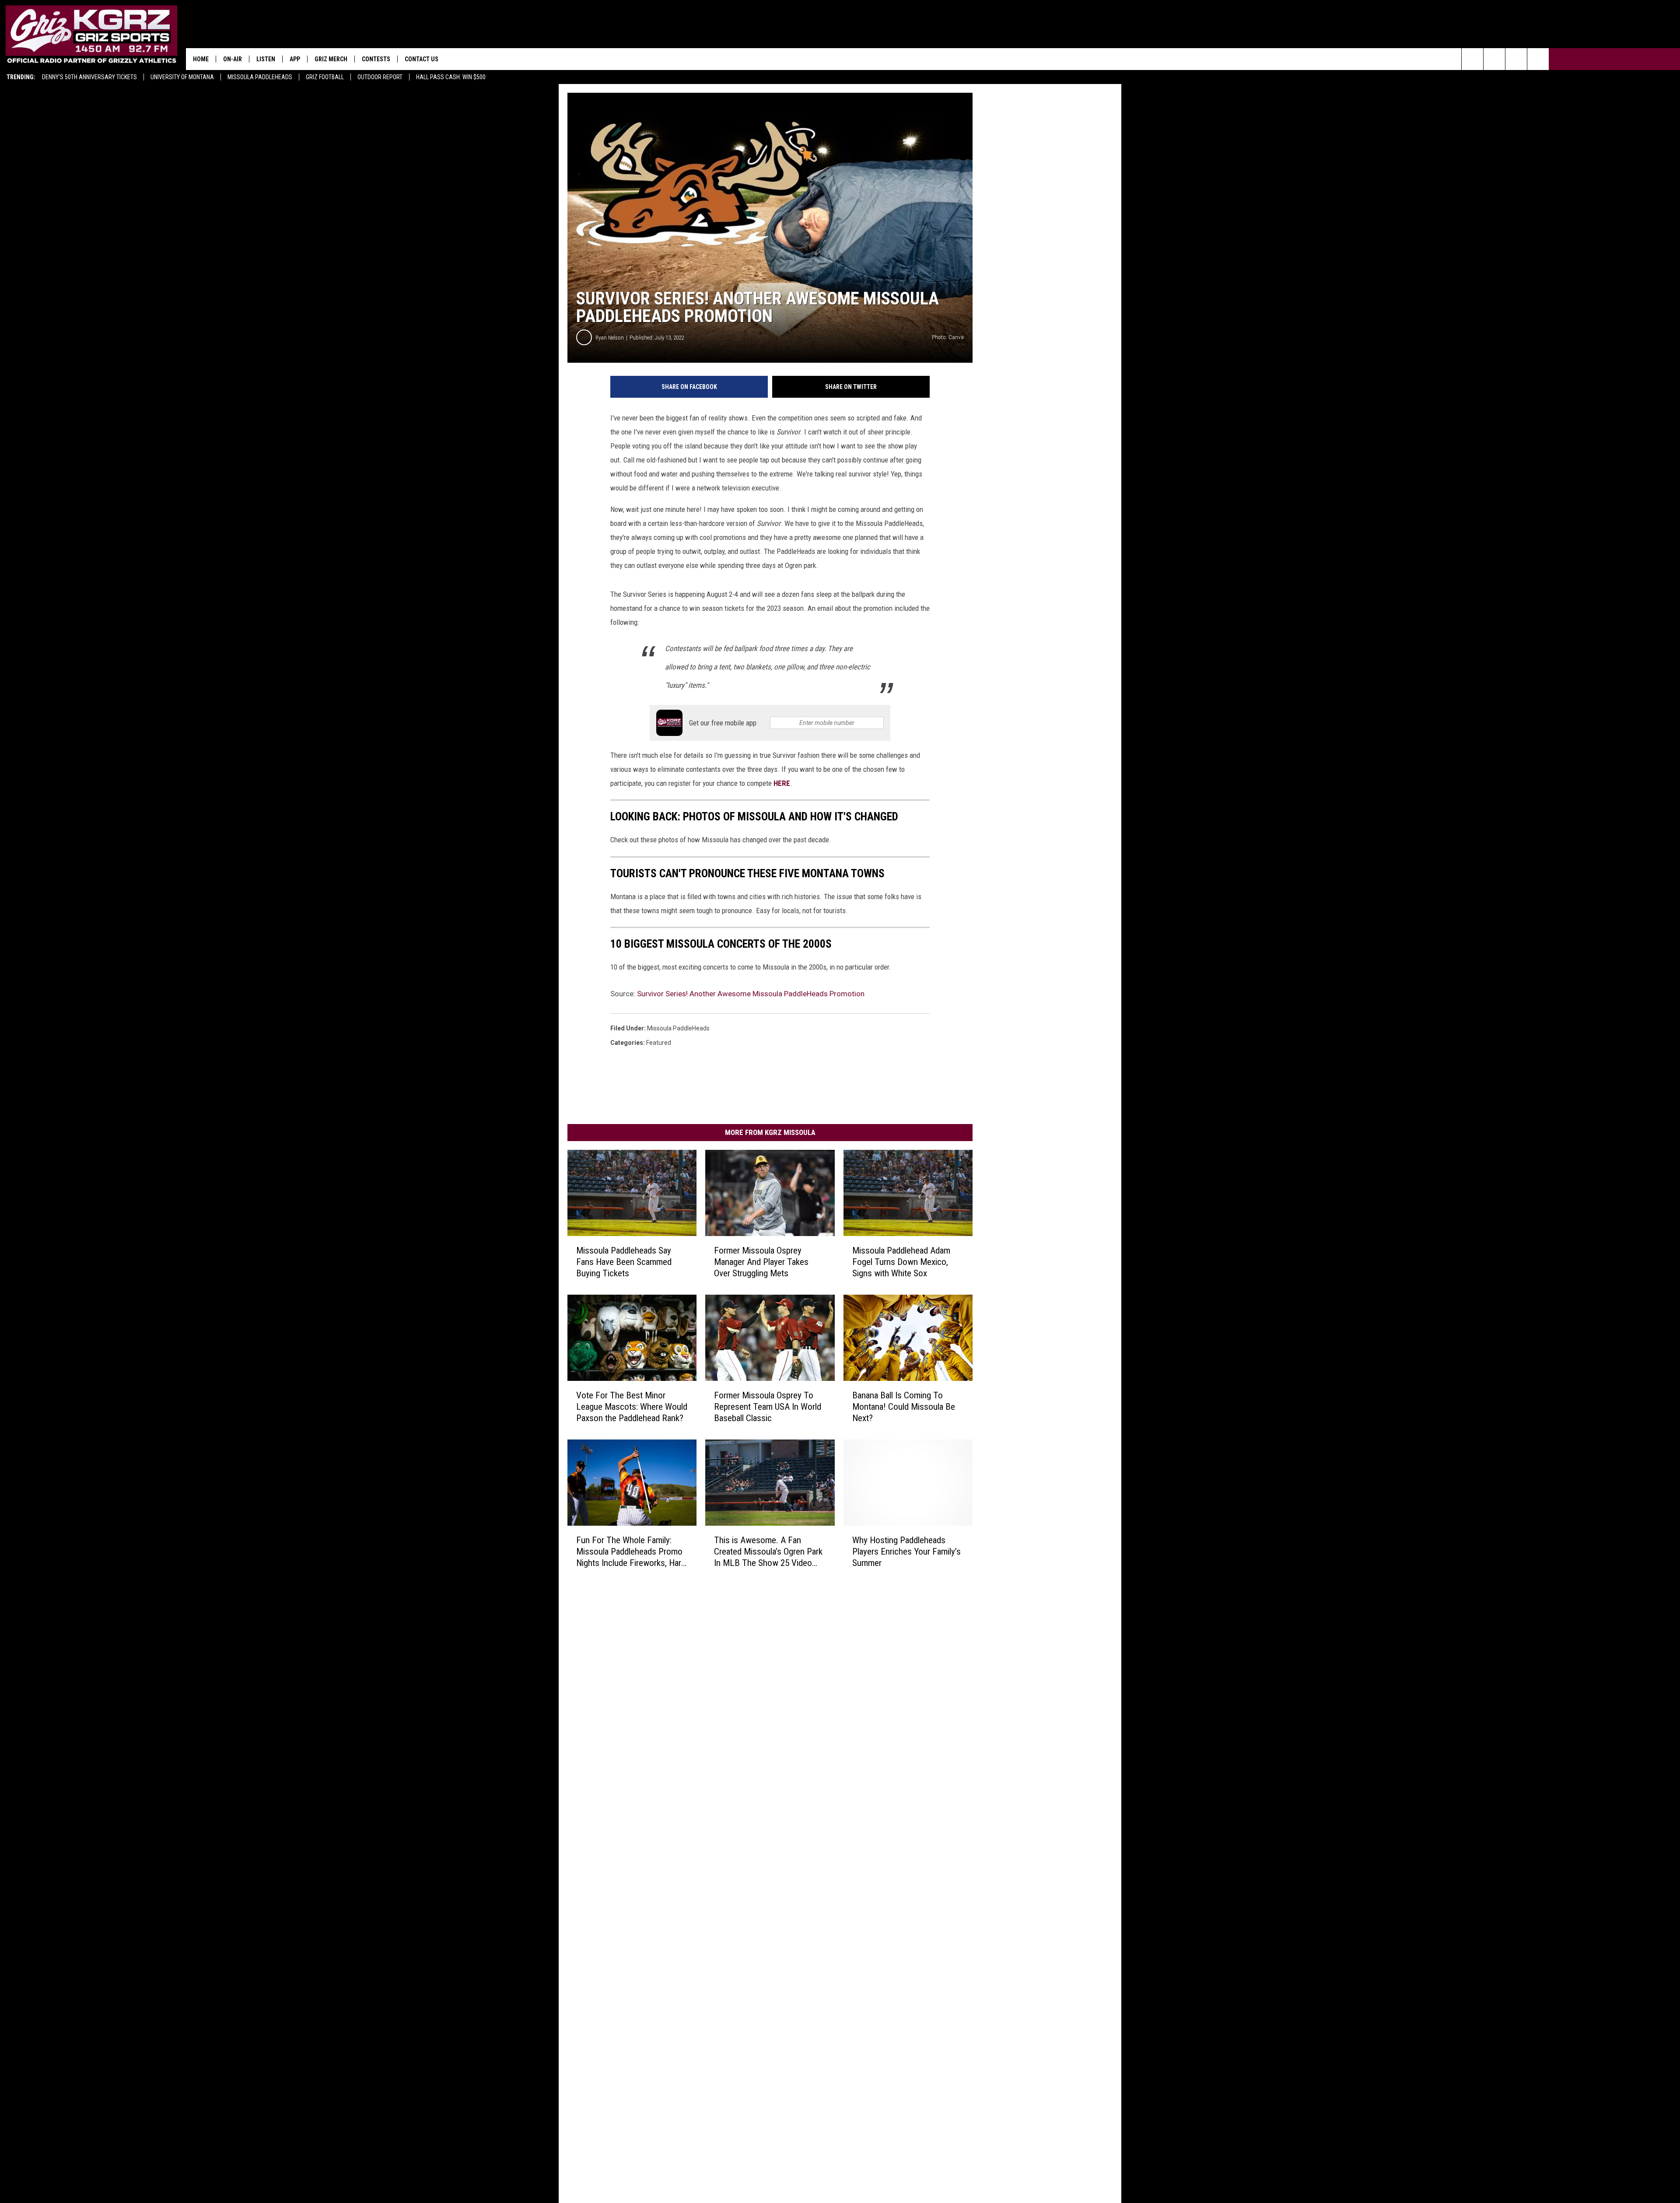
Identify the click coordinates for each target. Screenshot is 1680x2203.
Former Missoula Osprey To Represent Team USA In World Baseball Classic (768, 1407)
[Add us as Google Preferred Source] (1494, 59)
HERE (782, 783)
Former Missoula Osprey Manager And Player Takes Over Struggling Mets (761, 1262)
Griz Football (325, 77)
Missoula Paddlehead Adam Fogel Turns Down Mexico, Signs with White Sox (901, 1262)
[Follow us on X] (1538, 59)
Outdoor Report (380, 77)
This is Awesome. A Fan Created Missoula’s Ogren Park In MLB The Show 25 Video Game (768, 1552)
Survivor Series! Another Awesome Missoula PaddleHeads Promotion (751, 994)
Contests (376, 59)
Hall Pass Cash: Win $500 (451, 77)
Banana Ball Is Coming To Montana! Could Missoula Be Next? (904, 1407)
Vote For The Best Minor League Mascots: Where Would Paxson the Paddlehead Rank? (632, 1407)
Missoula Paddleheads (260, 77)
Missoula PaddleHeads (678, 1028)
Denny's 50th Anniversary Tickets (89, 77)
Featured (659, 1043)
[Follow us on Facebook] (1516, 59)
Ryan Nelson (610, 338)
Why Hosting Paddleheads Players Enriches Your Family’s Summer (906, 1552)
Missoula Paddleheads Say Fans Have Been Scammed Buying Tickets (624, 1262)
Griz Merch (331, 59)
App (295, 59)
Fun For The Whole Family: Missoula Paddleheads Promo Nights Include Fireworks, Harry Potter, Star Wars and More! (632, 1552)
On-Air (233, 59)
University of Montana (182, 77)
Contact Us (422, 59)
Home (201, 59)
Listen (266, 59)
